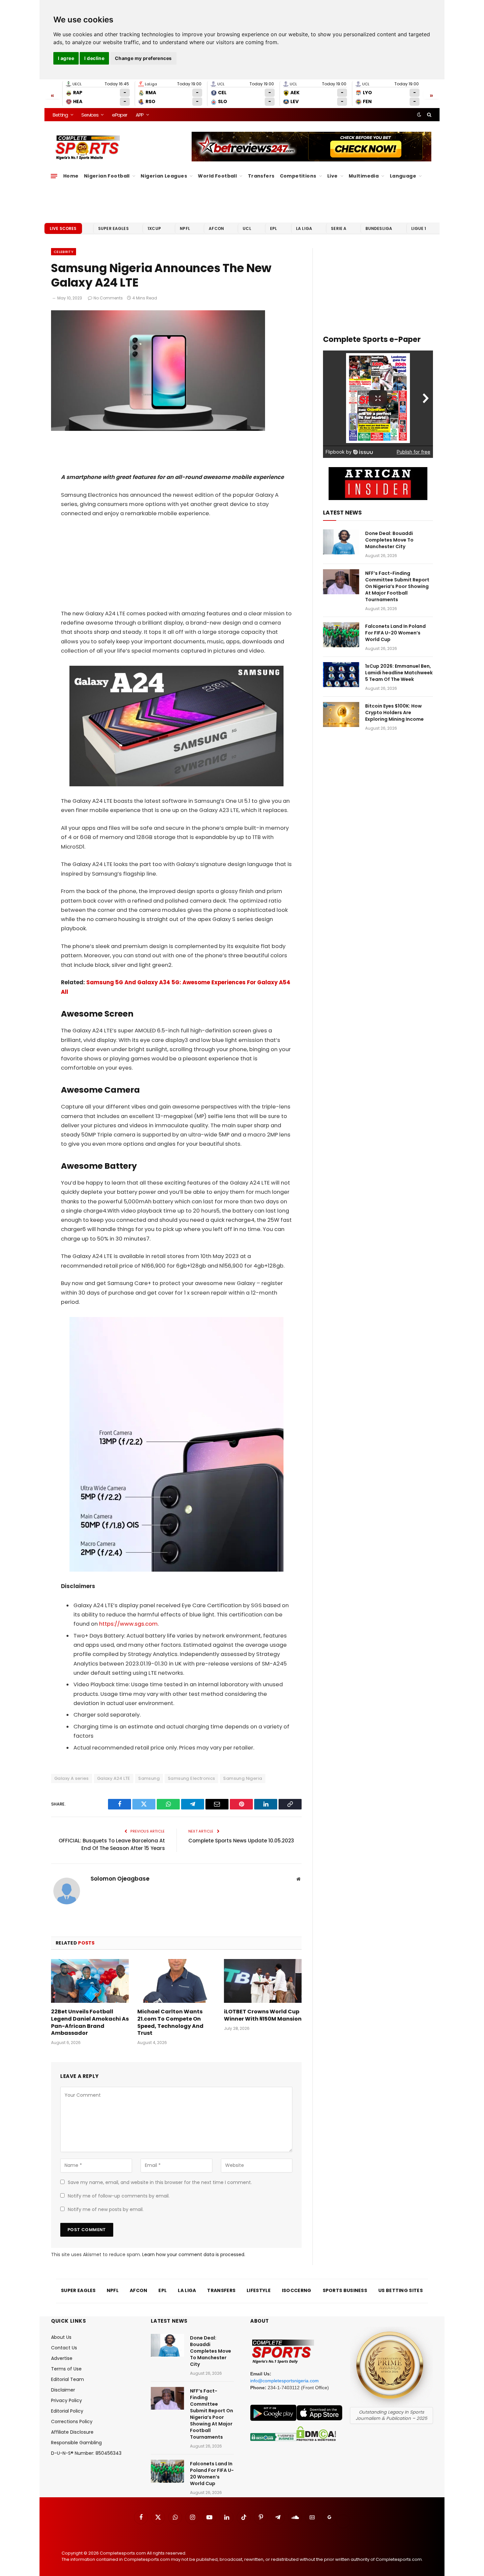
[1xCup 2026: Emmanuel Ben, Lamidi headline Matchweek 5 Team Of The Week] (341, 675)
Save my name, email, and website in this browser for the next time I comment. (160, 2182)
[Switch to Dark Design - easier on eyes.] (419, 115)
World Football (217, 176)
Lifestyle (259, 2290)
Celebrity (64, 252)
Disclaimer (63, 2390)
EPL (273, 228)
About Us (61, 2337)
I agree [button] (66, 58)
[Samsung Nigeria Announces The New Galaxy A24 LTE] (158, 429)
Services (90, 115)
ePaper (120, 115)
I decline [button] (94, 58)
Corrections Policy (72, 2422)
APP (140, 115)
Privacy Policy (67, 2400)
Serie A (339, 228)
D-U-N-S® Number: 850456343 (86, 2453)
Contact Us (64, 2348)
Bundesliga (379, 228)
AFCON (216, 228)
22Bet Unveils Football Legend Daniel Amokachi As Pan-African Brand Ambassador (90, 2022)
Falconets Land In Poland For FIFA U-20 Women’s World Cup (395, 633)
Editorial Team (67, 2379)
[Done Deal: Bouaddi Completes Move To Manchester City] (341, 542)
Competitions (298, 176)
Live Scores (63, 228)
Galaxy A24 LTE (114, 1778)
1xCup (154, 228)
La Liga (304, 228)
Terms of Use (66, 2369)
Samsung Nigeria (243, 1778)
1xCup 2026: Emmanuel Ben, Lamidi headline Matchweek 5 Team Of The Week (399, 673)
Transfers (261, 176)
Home (71, 176)
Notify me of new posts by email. (106, 2209)
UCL (247, 228)
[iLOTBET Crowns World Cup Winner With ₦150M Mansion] (263, 1981)
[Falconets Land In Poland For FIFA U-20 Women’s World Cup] (341, 635)
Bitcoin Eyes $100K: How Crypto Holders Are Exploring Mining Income (394, 713)
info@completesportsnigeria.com (284, 2381)
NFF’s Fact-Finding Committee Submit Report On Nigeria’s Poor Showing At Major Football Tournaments (397, 586)
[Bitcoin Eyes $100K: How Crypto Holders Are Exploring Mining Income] (341, 714)
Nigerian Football (107, 176)
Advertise (62, 2358)
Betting (60, 115)
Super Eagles (113, 228)
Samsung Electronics (191, 1778)
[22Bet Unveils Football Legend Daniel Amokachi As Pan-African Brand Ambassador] (90, 1981)
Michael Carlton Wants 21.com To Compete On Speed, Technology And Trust (170, 2022)
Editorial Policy (67, 2411)
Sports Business (345, 2290)
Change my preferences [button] (143, 58)
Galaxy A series (72, 1778)
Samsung (149, 1778)
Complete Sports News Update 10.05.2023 (241, 1841)
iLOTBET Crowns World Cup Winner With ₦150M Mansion (263, 2015)
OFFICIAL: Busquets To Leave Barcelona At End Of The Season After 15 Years (112, 1844)
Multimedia (364, 176)
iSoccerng (297, 2290)
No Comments (108, 298)
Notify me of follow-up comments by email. (119, 2196)
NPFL (185, 228)
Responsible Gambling (76, 2443)
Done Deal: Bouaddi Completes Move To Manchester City (389, 540)
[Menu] (54, 176)
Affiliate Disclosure (72, 2432)
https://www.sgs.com (128, 1624)
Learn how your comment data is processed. (194, 2254)
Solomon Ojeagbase (120, 1879)
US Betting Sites (401, 2290)
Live (333, 176)
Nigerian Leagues (164, 176)
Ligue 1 (419, 228)
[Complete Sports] (88, 148)
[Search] (429, 115)
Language (403, 176)
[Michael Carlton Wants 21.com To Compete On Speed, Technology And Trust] (176, 1981)
